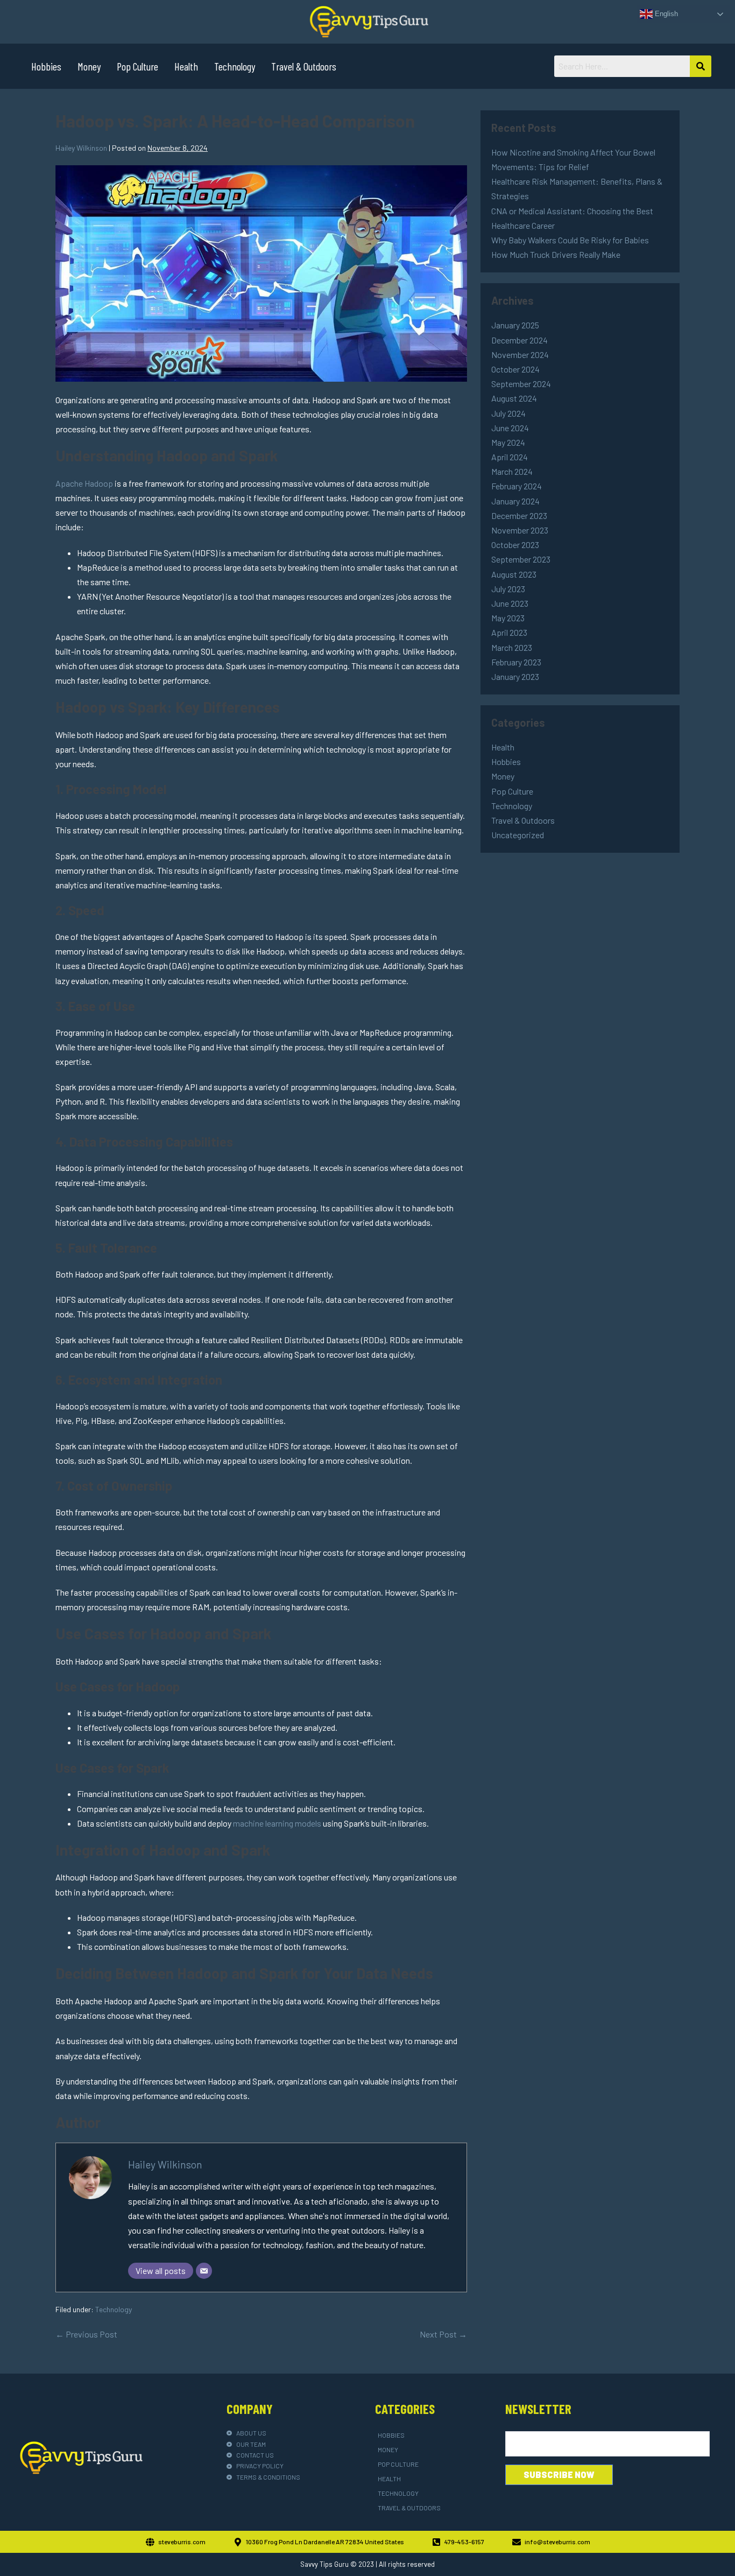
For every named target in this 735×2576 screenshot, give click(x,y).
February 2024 (517, 486)
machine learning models (277, 1823)
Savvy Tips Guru (324, 2564)
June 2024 (510, 428)
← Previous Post (86, 2334)
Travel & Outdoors (304, 66)
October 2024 (515, 369)
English (665, 14)
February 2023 (516, 662)
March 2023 (512, 647)
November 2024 (520, 355)
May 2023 (508, 618)
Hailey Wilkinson (165, 2164)
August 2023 (514, 574)
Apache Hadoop (84, 483)
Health (186, 66)
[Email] (204, 2271)
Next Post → (443, 2334)
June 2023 (510, 603)
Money (89, 66)
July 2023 (508, 589)
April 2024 (510, 457)
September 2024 (521, 384)
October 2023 (515, 545)
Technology (235, 66)
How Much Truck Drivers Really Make (556, 254)
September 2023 (521, 559)
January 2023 (515, 676)
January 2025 (515, 325)
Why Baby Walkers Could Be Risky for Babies (570, 240)
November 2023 (520, 530)
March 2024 (512, 471)
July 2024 (508, 413)
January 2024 (515, 501)
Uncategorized (518, 835)
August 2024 (514, 398)
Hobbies (46, 66)
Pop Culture (137, 66)
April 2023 (509, 632)
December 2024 (520, 340)
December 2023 (519, 515)
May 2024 (508, 442)
